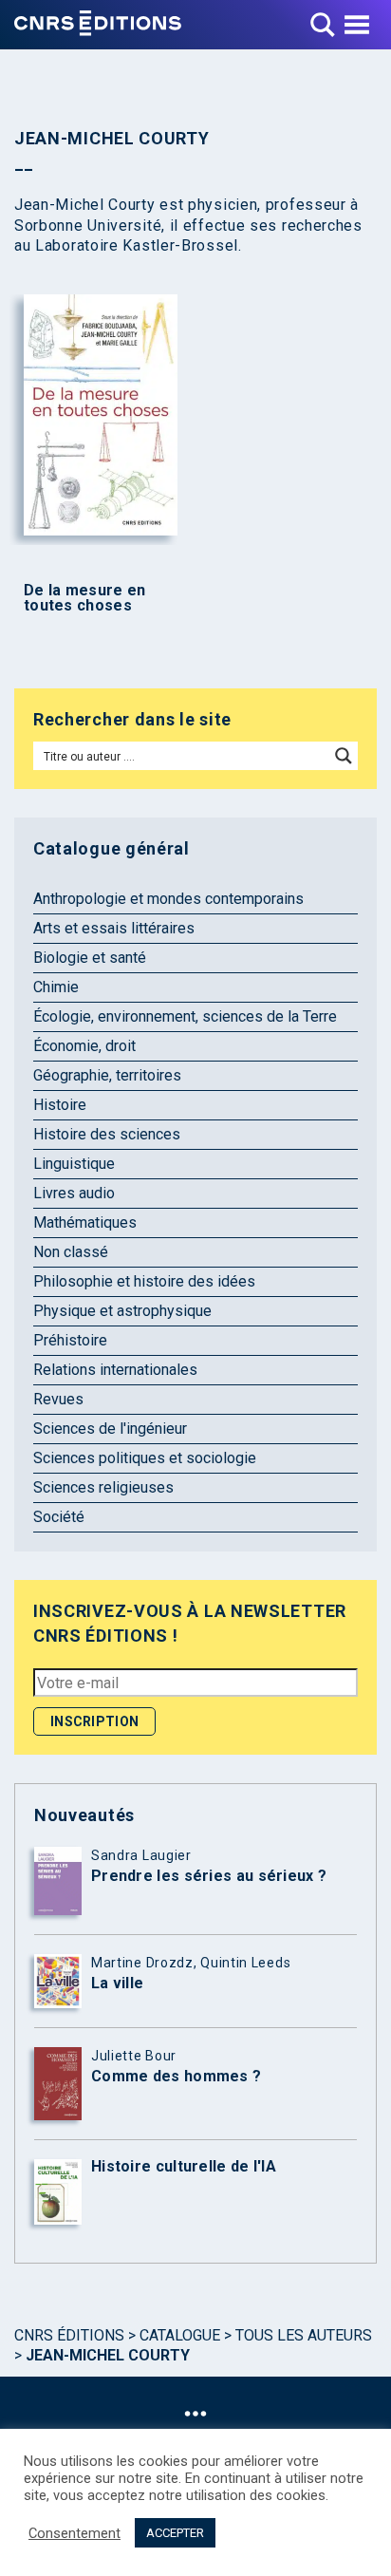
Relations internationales (115, 1370)
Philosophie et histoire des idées (144, 1281)
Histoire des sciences (107, 1134)
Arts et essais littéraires (114, 928)
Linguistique (74, 1164)
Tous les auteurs (304, 2335)
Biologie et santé (90, 958)
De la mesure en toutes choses (85, 598)
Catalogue (180, 2335)
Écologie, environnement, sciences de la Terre (185, 1016)
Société (59, 1517)
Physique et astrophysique (122, 1311)
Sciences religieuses (103, 1487)
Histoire (60, 1105)
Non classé (71, 1252)
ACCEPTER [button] (175, 2533)
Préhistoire (70, 1340)
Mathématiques (85, 1222)
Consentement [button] (74, 2533)
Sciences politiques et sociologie (145, 1458)
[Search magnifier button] (344, 756)
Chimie (56, 987)
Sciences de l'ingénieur (110, 1429)
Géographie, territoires (107, 1075)
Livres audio (74, 1193)
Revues (58, 1399)
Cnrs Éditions (69, 2335)
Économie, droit (84, 1046)
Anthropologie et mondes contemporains (168, 899)
